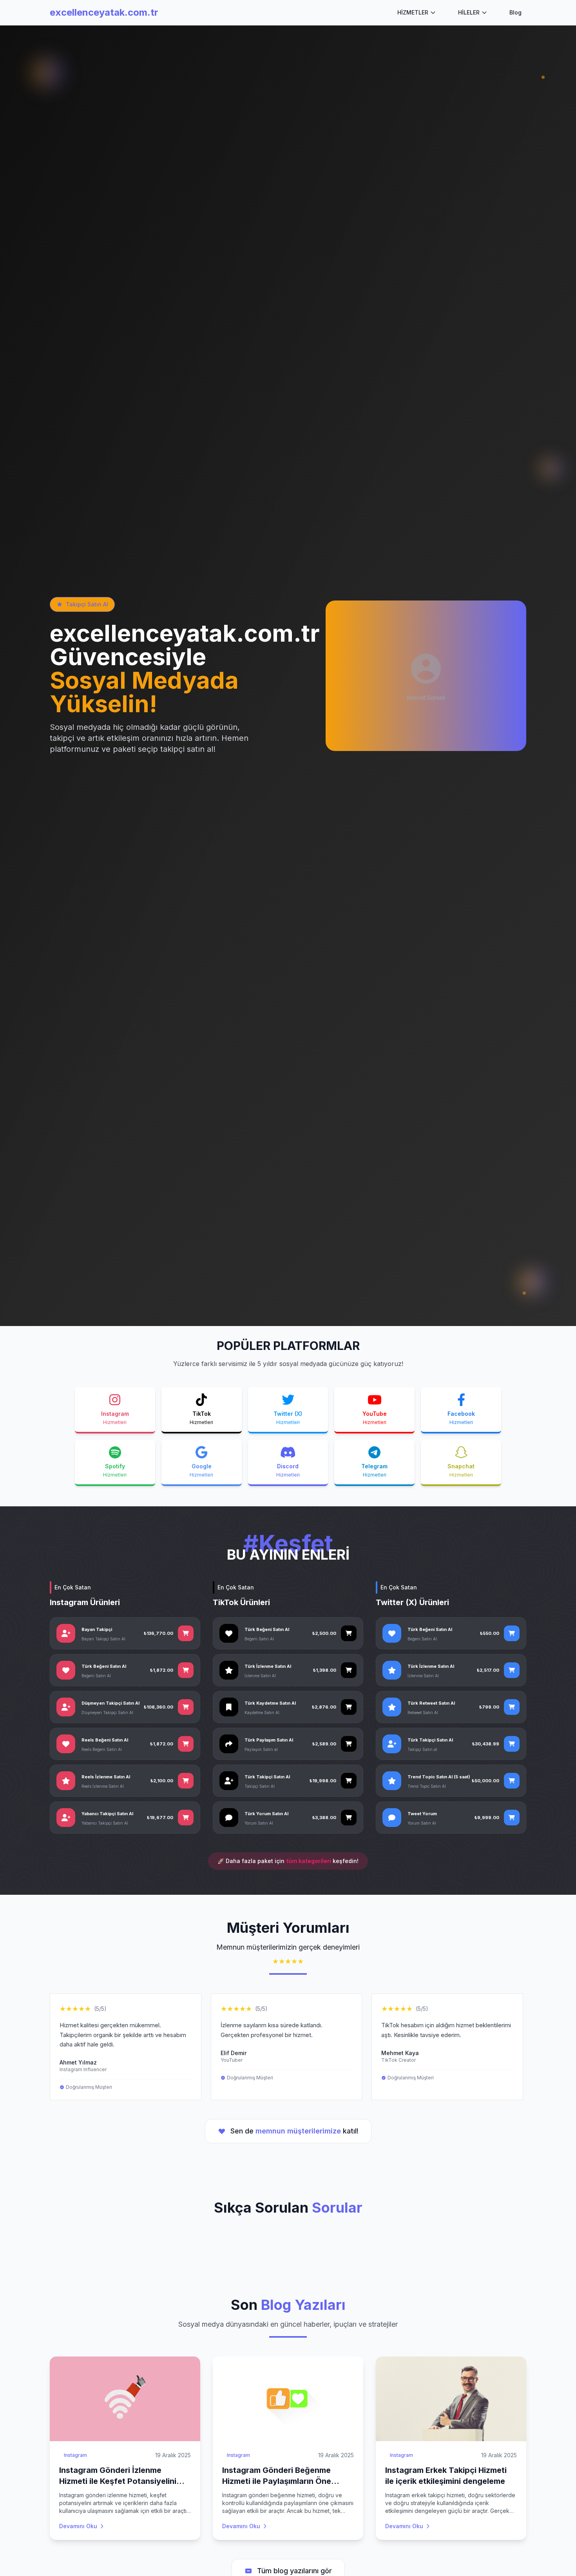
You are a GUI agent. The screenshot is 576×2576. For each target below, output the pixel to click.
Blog (515, 12)
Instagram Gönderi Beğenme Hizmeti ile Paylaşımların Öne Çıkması (277, 2481)
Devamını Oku (78, 2526)
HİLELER (469, 12)
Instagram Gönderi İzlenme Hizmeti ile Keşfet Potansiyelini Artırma (118, 2481)
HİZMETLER (413, 12)
